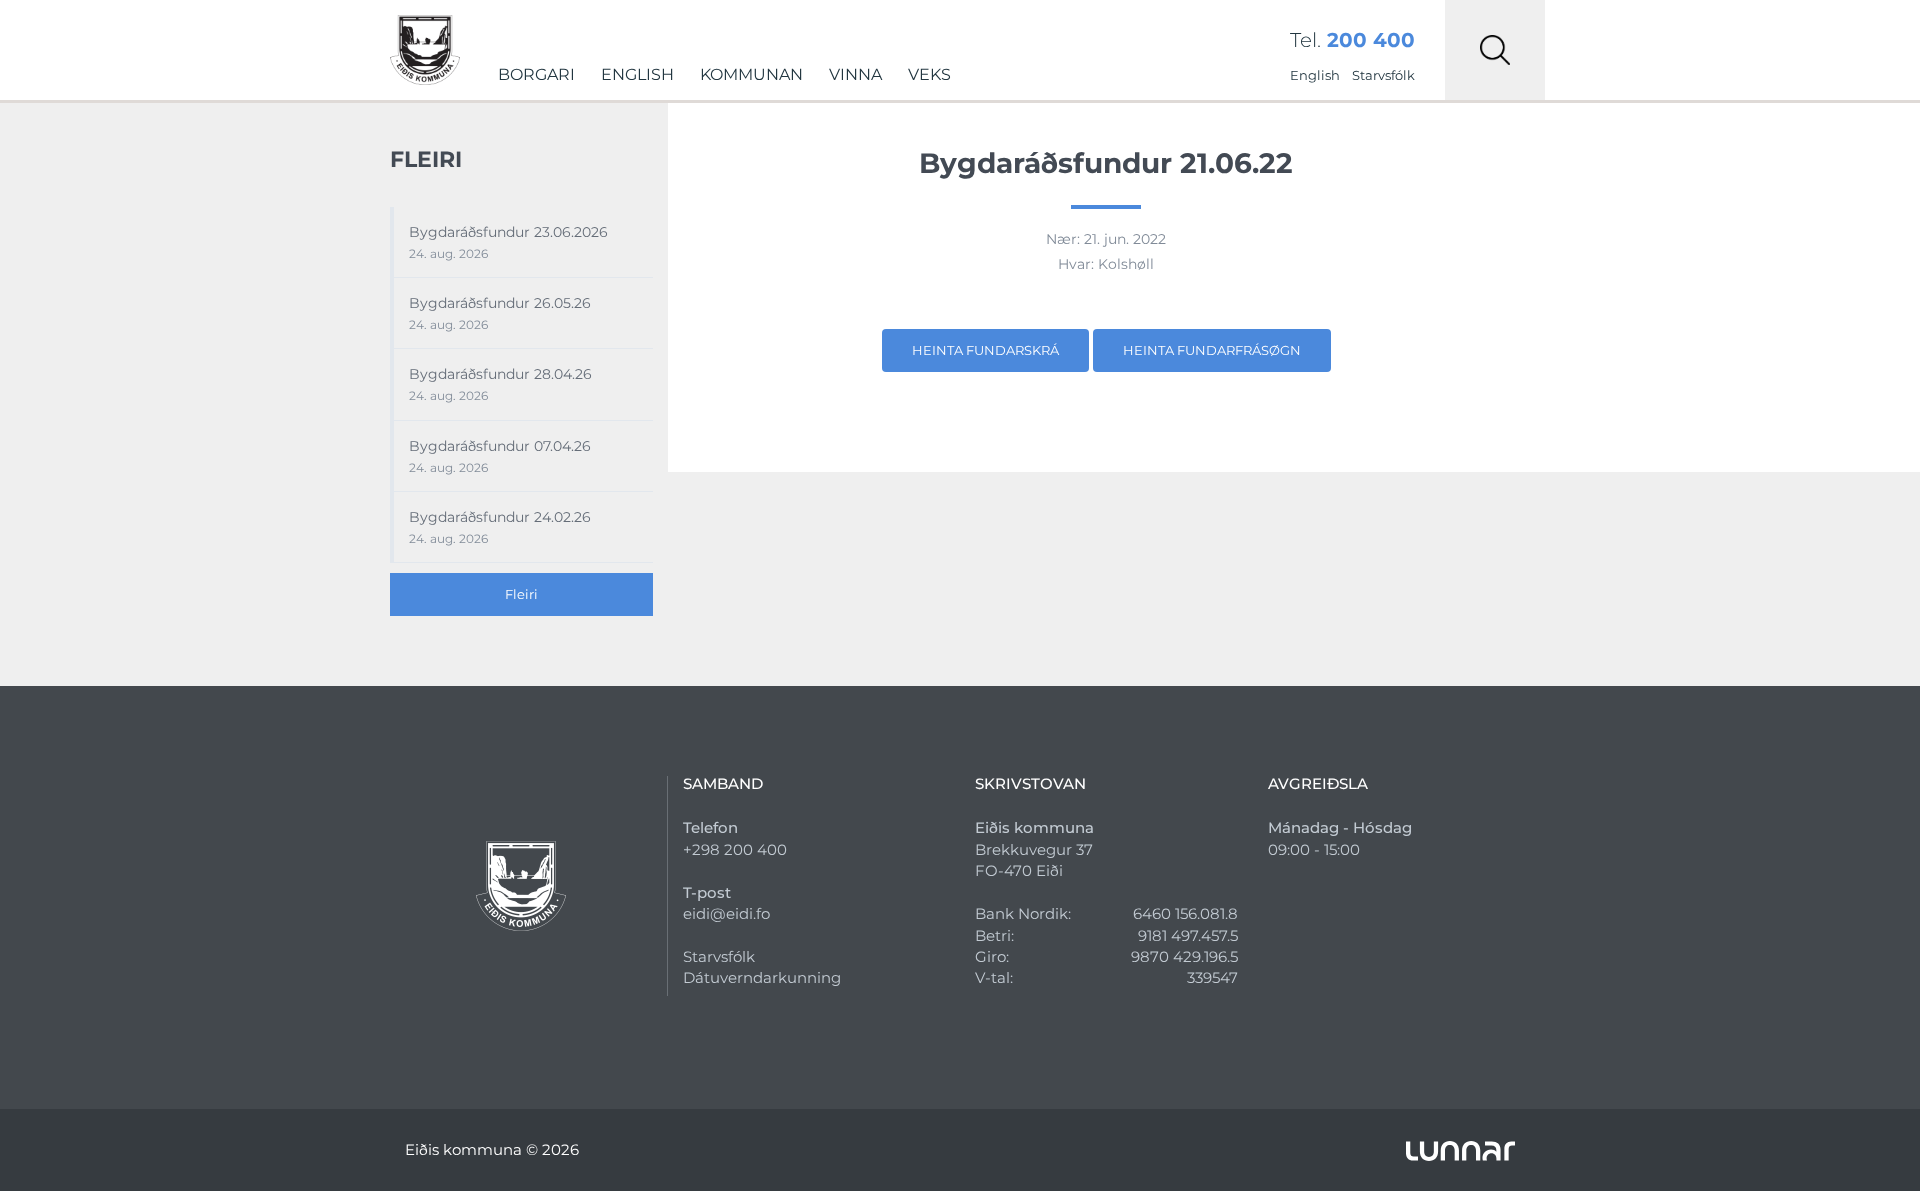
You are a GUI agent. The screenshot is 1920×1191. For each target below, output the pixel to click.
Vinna (855, 74)
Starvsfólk (1383, 75)
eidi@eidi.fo (726, 913)
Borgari (536, 74)
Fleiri (521, 594)
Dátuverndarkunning (762, 977)
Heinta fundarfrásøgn (1212, 350)
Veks (929, 74)
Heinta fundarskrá (985, 350)
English (637, 74)
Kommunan (751, 74)
